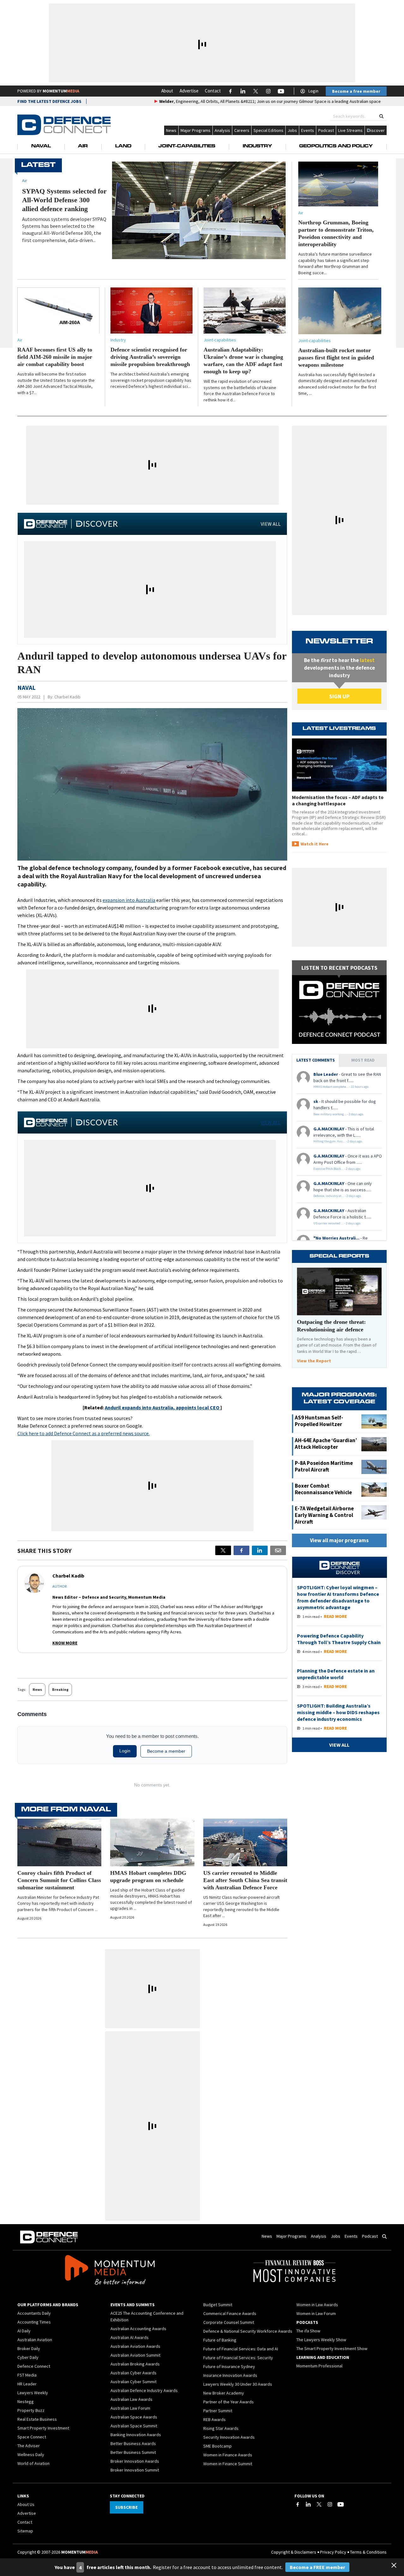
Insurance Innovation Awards (230, 2375)
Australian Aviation (35, 2340)
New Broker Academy (224, 2393)
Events (308, 130)
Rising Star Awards (221, 2428)
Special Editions (268, 130)
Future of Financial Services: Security (238, 2358)
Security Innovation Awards (229, 2437)
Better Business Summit (133, 2452)
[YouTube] (341, 2504)
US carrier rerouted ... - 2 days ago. (337, 1223)
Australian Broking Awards (135, 2364)
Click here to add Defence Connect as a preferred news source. (83, 1433)
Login (313, 91)
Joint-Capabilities (187, 146)
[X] (223, 1550)
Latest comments (316, 1060)
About (167, 91)
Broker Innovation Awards (135, 2461)
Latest (38, 165)
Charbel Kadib (67, 697)
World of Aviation (33, 2463)
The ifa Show (308, 2331)
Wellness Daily (31, 2455)
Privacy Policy (333, 2552)
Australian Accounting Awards (138, 2329)
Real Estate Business (37, 2419)
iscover (378, 130)
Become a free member (356, 91)
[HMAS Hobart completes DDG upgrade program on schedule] (152, 1842)
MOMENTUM (61, 91)
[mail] (278, 1550)
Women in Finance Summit (228, 2464)
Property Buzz (31, 2410)
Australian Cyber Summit (134, 2382)
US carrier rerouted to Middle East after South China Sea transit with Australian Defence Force (245, 1880)
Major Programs (196, 130)
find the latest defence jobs (49, 101)
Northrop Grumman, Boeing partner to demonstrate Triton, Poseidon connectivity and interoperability (336, 233)
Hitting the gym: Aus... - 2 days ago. (338, 1141)
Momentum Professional (319, 2366)
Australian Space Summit (134, 2426)
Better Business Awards (133, 2443)
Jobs (292, 130)
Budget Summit (218, 2305)
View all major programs (339, 1540)
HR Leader (27, 2384)
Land (123, 146)
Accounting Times (34, 2322)
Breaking (60, 1689)
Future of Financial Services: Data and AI (241, 2349)
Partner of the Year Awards (229, 2402)
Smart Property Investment (43, 2428)
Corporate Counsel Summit (229, 2322)
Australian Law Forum (130, 2408)
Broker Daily (29, 2348)
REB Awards (214, 2419)
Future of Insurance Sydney (229, 2366)
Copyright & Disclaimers (294, 2552)
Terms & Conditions (368, 2552)
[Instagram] (330, 2504)
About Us (26, 2504)
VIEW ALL (271, 524)
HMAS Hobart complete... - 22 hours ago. (341, 1087)
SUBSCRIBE (126, 2507)
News (171, 130)
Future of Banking (220, 2340)
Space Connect (32, 2437)
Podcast (326, 130)
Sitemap (25, 2531)
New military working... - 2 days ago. (339, 1114)
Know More (65, 1643)
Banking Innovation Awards (136, 2435)
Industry (257, 146)
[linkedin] (260, 1550)
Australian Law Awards (131, 2399)
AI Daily (24, 2331)
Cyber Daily (28, 2357)
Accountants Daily (34, 2313)
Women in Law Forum (316, 2313)
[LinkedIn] (308, 2504)
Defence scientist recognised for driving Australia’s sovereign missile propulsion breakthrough (150, 357)
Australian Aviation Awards (135, 2346)
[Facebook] (298, 2504)
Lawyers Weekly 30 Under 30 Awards (238, 2384)
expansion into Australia (129, 900)
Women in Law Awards (317, 2305)
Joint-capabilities (220, 340)
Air (83, 146)
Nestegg (26, 2401)
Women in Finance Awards (228, 2455)
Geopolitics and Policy (336, 146)
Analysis (222, 130)
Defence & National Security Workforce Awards (248, 2331)
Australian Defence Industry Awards (144, 2390)
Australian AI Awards (130, 2337)
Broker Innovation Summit (135, 2470)
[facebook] (241, 1550)
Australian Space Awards (134, 2417)
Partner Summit (218, 2411)
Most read (363, 1060)
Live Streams (350, 130)
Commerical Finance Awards (230, 2313)
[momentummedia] (110, 2271)
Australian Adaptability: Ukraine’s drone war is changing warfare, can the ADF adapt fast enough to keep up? (243, 361)
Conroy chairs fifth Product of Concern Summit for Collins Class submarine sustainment (59, 1880)
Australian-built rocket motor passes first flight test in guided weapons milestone (336, 358)
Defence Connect (34, 2366)
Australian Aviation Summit (135, 2355)
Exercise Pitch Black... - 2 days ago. (337, 1169)
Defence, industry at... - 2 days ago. (338, 1196)
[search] (381, 116)
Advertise (189, 91)
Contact (213, 91)
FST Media (27, 2375)
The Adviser (29, 2446)
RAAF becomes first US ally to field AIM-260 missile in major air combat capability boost (55, 357)
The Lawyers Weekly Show (321, 2340)
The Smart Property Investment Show (332, 2348)
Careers (242, 130)
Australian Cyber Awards (134, 2373)
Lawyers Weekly (33, 2393)
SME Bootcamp (217, 2446)
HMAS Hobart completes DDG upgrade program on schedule (148, 1877)
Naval (41, 146)
